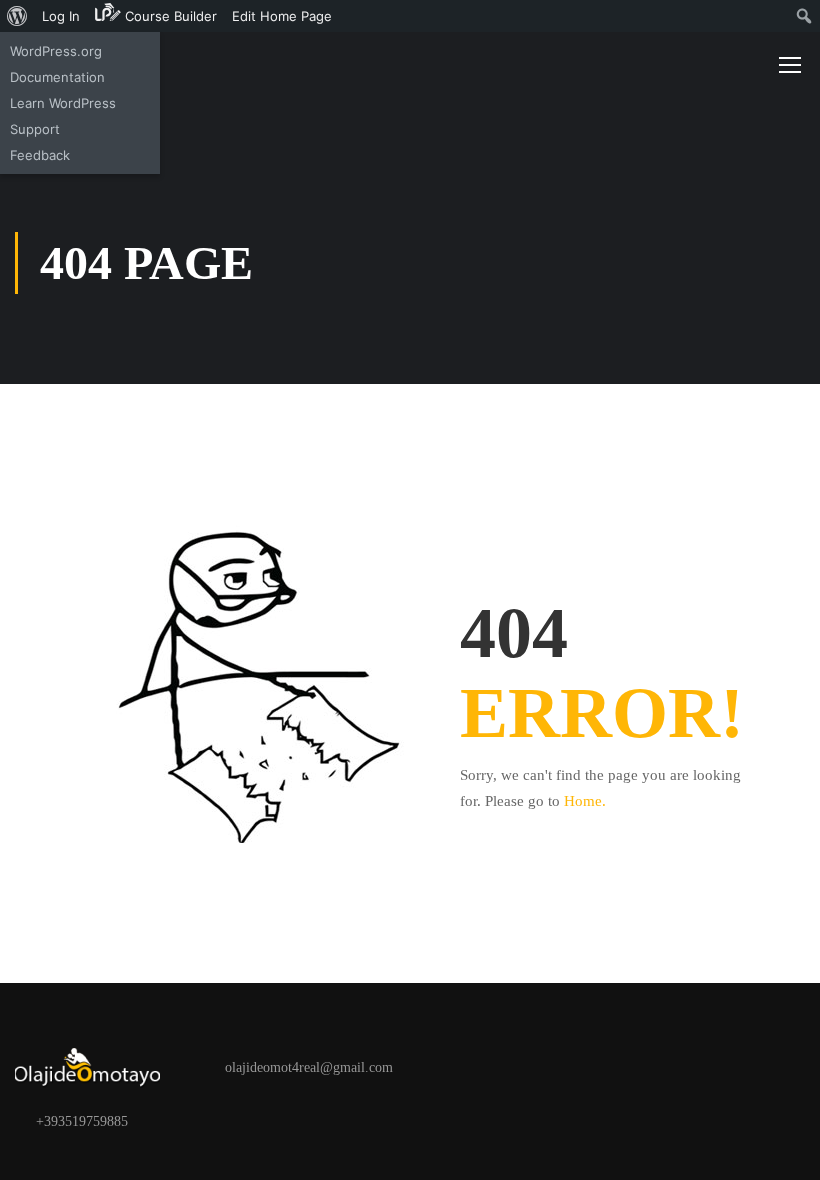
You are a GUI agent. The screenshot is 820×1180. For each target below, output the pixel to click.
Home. (585, 801)
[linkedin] (274, 1121)
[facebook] (178, 1121)
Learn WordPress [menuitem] (63, 103)
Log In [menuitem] (61, 16)
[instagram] (242, 1121)
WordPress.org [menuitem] (56, 51)
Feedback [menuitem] (40, 155)
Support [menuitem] (35, 129)
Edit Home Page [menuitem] (282, 16)
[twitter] (210, 1121)
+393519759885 (82, 1121)
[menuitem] (17, 16)
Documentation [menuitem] (57, 77)
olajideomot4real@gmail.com (309, 1067)
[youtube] (306, 1121)
